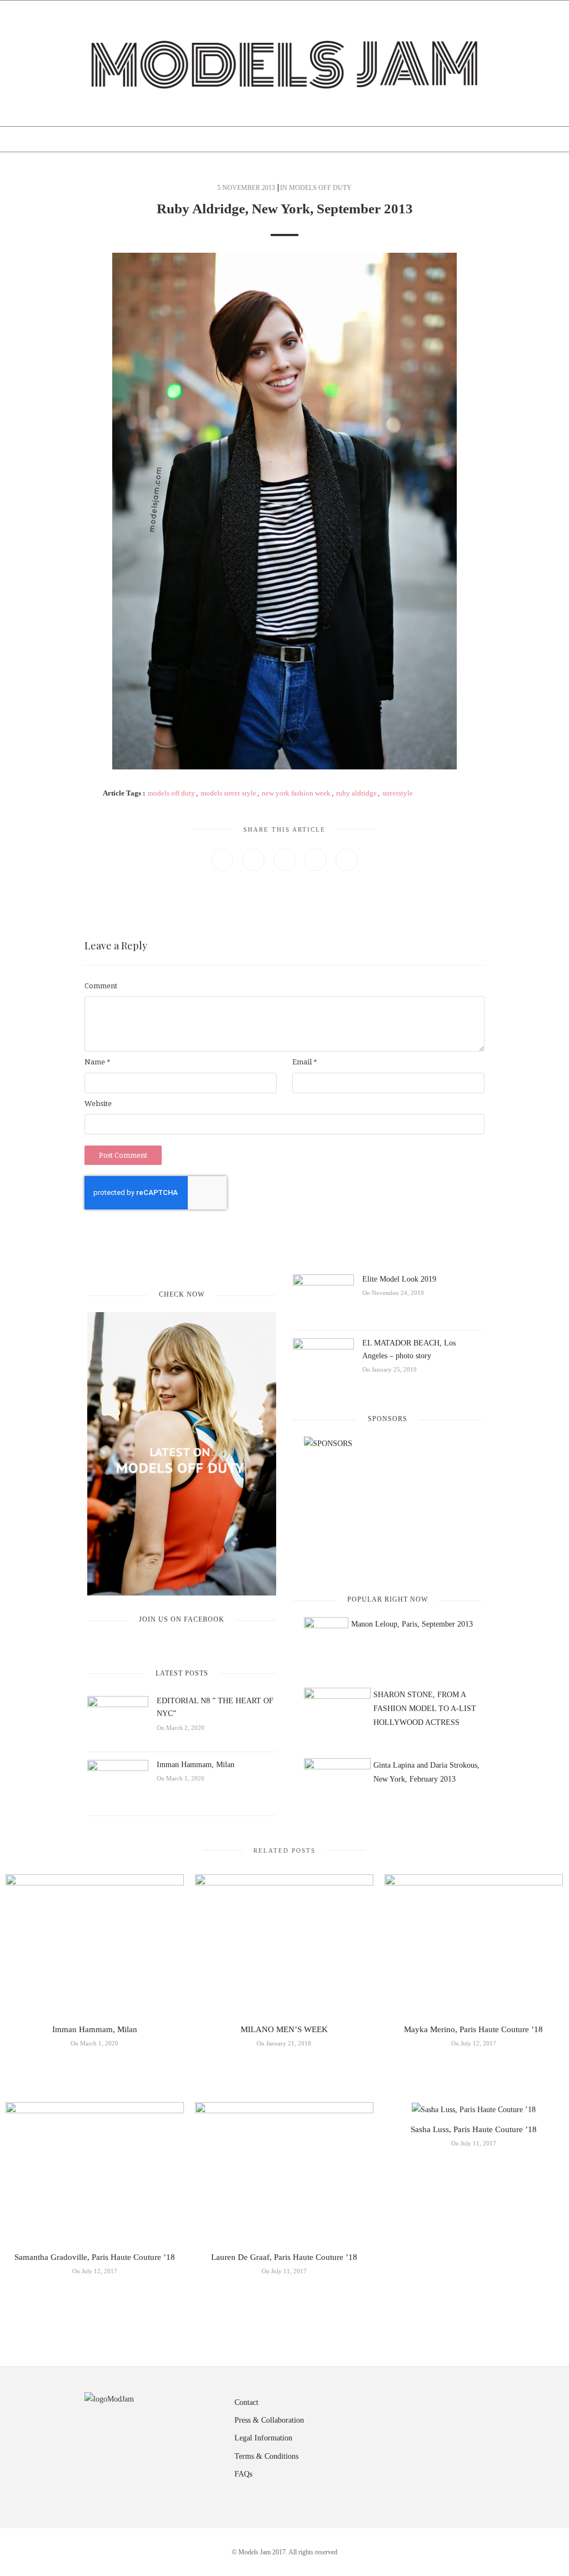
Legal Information (263, 2438)
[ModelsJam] (284, 62)
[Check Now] (182, 1454)
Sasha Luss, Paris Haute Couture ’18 (474, 2129)
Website (98, 1104)
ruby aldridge (356, 793)
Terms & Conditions (266, 2456)
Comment (101, 986)
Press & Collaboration (269, 2420)
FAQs (243, 2474)
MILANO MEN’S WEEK (284, 2029)
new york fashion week (296, 793)
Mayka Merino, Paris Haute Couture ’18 (473, 2029)
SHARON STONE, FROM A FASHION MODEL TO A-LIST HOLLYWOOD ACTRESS (425, 1709)
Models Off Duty (320, 188)
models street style (228, 793)
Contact (246, 2402)
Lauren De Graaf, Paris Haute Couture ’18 (284, 2257)
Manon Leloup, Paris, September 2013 (412, 1624)
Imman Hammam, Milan (196, 1765)
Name (98, 1062)
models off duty (171, 793)
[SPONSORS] (387, 1506)
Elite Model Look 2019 (399, 1279)
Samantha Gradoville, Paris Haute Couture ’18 (95, 2257)
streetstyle (398, 793)
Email (305, 1062)
